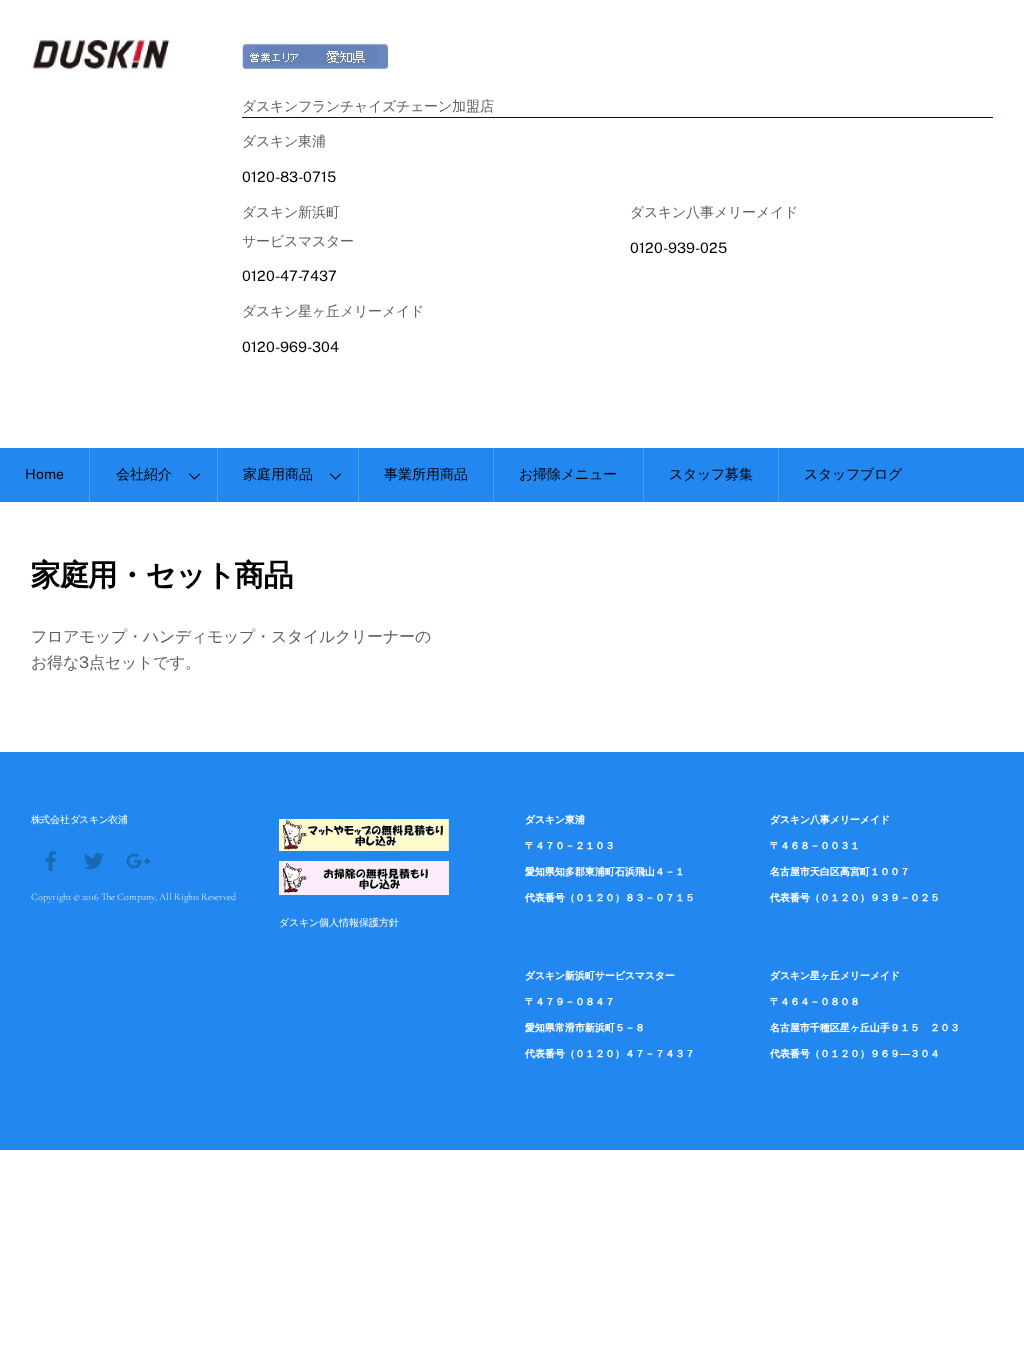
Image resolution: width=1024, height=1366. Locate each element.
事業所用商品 (426, 474)
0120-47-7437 (289, 275)
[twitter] (94, 858)
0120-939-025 (678, 247)
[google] (137, 858)
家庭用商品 (278, 474)
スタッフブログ (853, 474)
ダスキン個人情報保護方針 (339, 922)
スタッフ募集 (711, 474)
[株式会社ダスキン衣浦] (102, 63)
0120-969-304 (290, 346)
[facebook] (51, 858)
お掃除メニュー (568, 474)
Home (44, 474)
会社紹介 (144, 474)
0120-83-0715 (289, 176)
